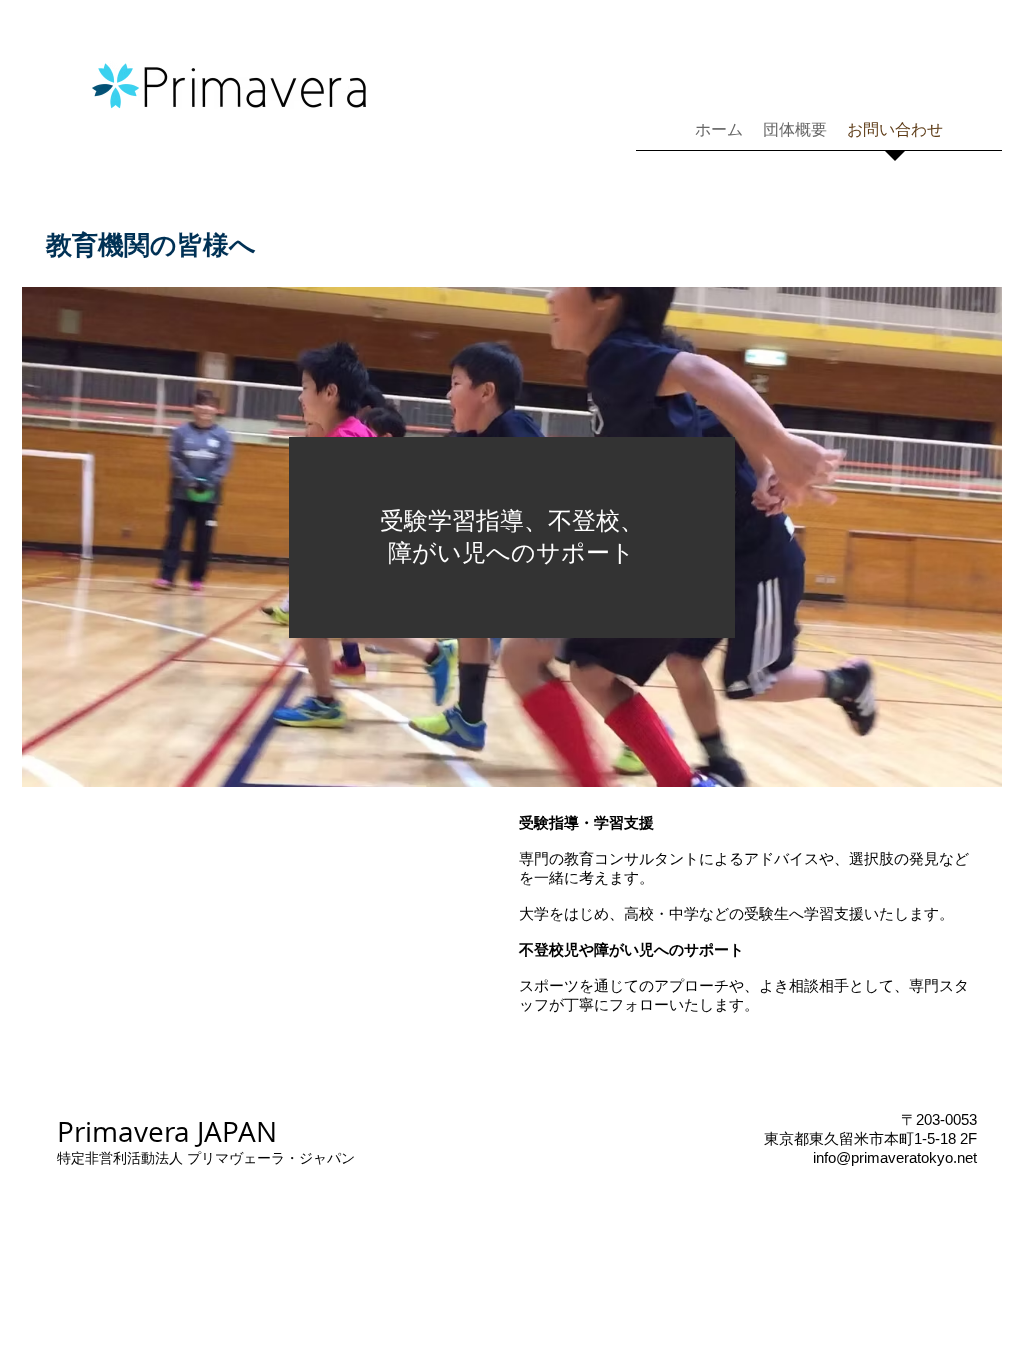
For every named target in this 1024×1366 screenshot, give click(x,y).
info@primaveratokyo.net (895, 1157)
